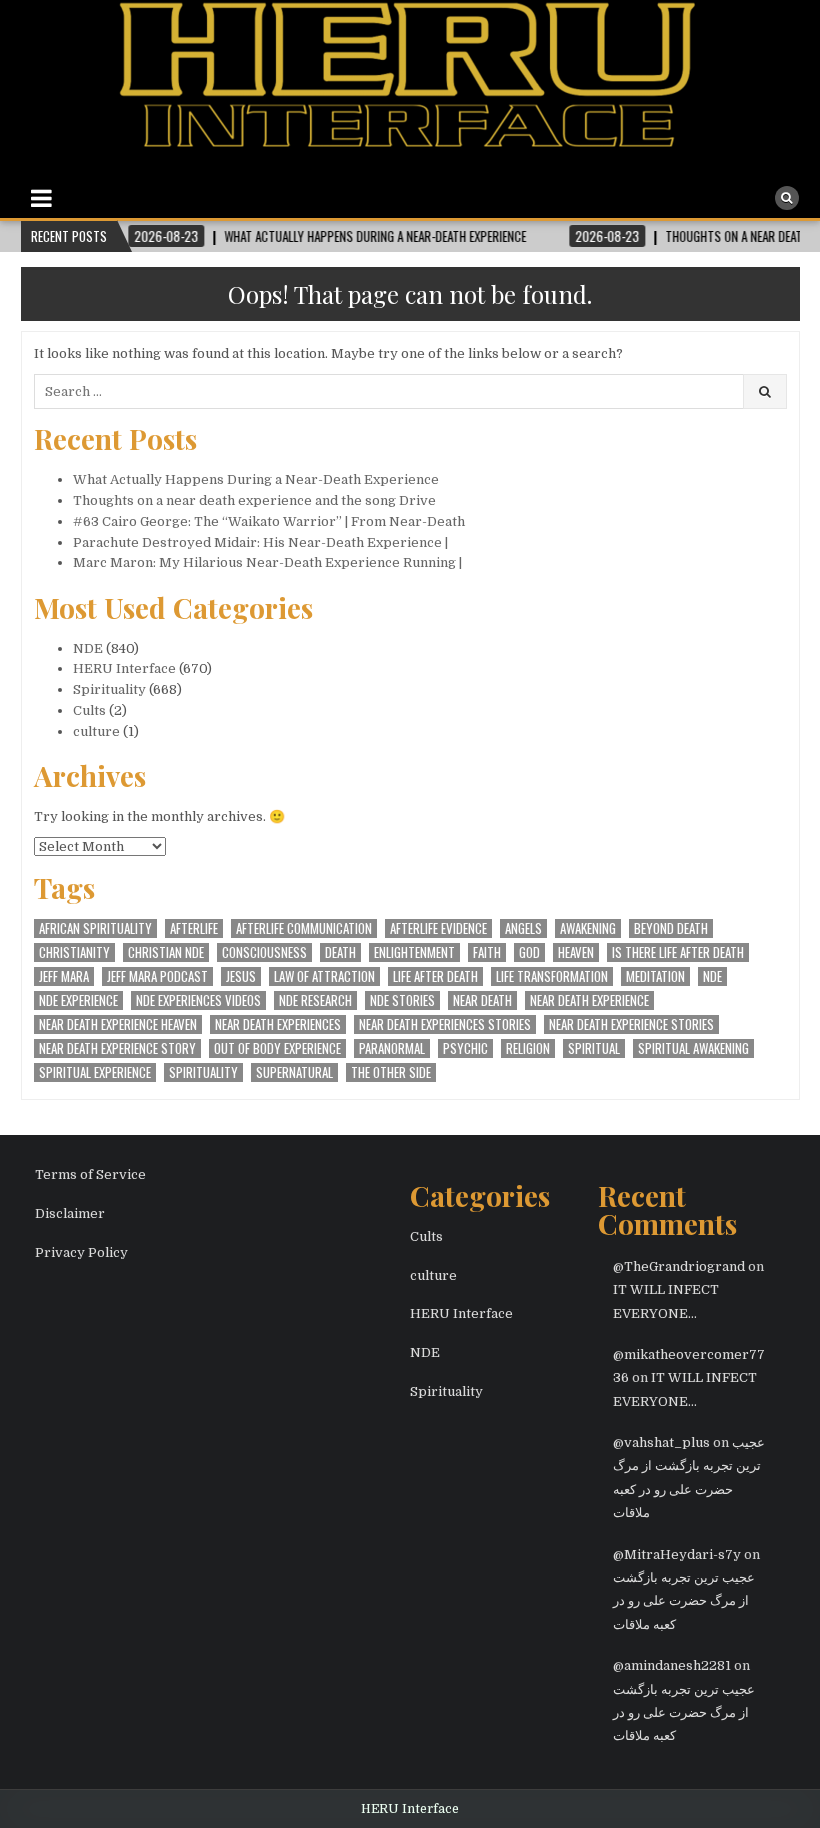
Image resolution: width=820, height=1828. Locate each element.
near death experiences (278, 1024)
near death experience (589, 1000)
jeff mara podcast (157, 976)
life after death (435, 976)
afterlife (194, 928)
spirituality (203, 1072)
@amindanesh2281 (672, 1665)
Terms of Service (90, 1174)
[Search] (787, 198)
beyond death (671, 928)
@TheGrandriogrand (679, 1266)
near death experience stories (631, 1024)
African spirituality (95, 928)
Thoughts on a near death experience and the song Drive (254, 500)
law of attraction (324, 976)
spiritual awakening (693, 1048)
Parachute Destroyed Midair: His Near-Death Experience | (260, 542)
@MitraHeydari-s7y (677, 1554)
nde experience (78, 1000)
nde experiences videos (198, 1000)
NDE (88, 648)
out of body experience (277, 1048)
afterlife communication (304, 928)
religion (528, 1048)
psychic (465, 1048)
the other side (391, 1072)
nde (712, 976)
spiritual (594, 1048)
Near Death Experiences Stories (445, 1024)
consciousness (264, 952)
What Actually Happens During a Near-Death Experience (256, 479)
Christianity (74, 952)
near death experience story (117, 1048)
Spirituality (109, 689)
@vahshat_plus (661, 1442)
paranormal (392, 1048)
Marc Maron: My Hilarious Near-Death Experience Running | (267, 562)
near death (482, 1000)
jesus (241, 976)
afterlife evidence (438, 928)
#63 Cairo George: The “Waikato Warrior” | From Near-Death (269, 521)
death (340, 952)
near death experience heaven (118, 1024)
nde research (315, 1000)
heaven (576, 952)
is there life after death (678, 952)
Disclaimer (70, 1213)
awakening (588, 928)
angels (523, 928)
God (529, 952)
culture (96, 731)
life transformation (552, 976)
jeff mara (64, 976)
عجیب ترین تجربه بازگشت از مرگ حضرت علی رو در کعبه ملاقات (684, 1601)
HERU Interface (124, 668)
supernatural (294, 1072)
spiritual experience (95, 1072)
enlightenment (414, 952)
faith (487, 952)
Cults (89, 710)
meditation (655, 976)
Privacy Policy (81, 1252)
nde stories (402, 1000)
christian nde (166, 952)
